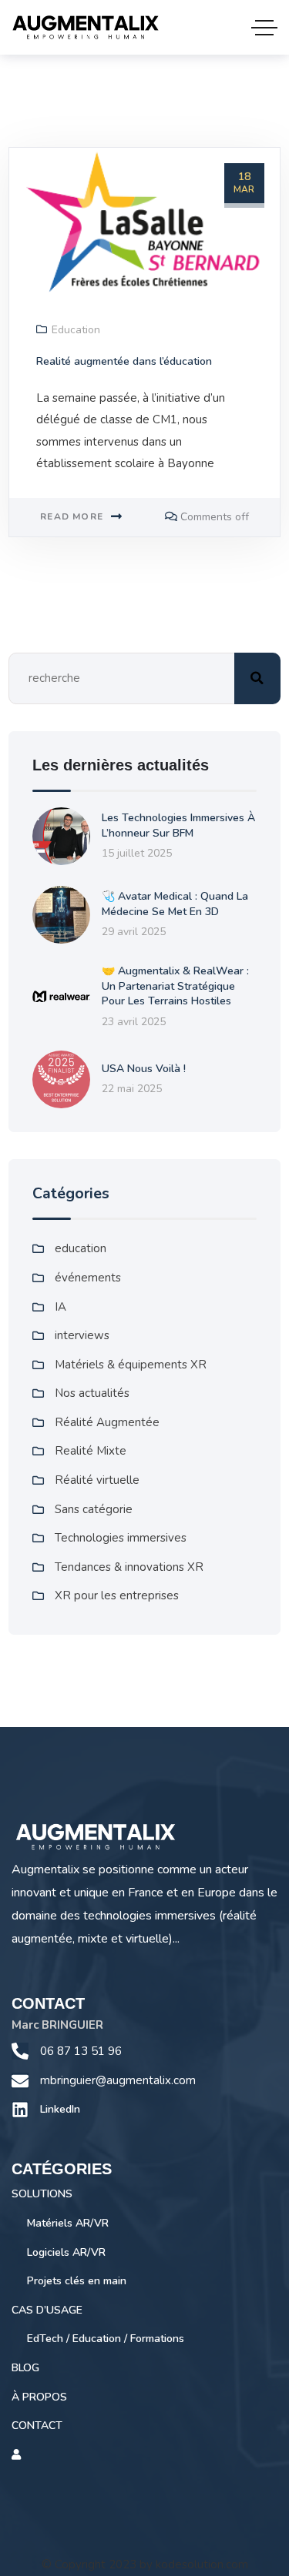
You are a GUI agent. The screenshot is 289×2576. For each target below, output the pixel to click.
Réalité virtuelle (97, 1480)
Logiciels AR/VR (66, 2252)
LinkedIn (60, 2109)
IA (60, 1307)
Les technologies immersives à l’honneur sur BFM (178, 825)
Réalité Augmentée (107, 1422)
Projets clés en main (77, 2281)
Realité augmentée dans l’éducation (124, 361)
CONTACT (37, 2426)
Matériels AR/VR (68, 2223)
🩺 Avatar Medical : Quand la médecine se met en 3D (175, 904)
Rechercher (257, 678)
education (76, 330)
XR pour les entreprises (117, 1595)
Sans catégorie (94, 1509)
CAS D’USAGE (47, 2310)
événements (88, 1278)
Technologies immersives (121, 1538)
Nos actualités (92, 1393)
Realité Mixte (91, 1451)
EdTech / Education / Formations (106, 2339)
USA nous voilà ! (144, 1069)
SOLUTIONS (42, 2194)
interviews (82, 1335)
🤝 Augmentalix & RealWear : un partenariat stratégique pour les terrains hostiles (175, 986)
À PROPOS (39, 2397)
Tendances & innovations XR (129, 1567)
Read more (72, 516)
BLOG (25, 2368)
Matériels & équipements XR (131, 1365)
